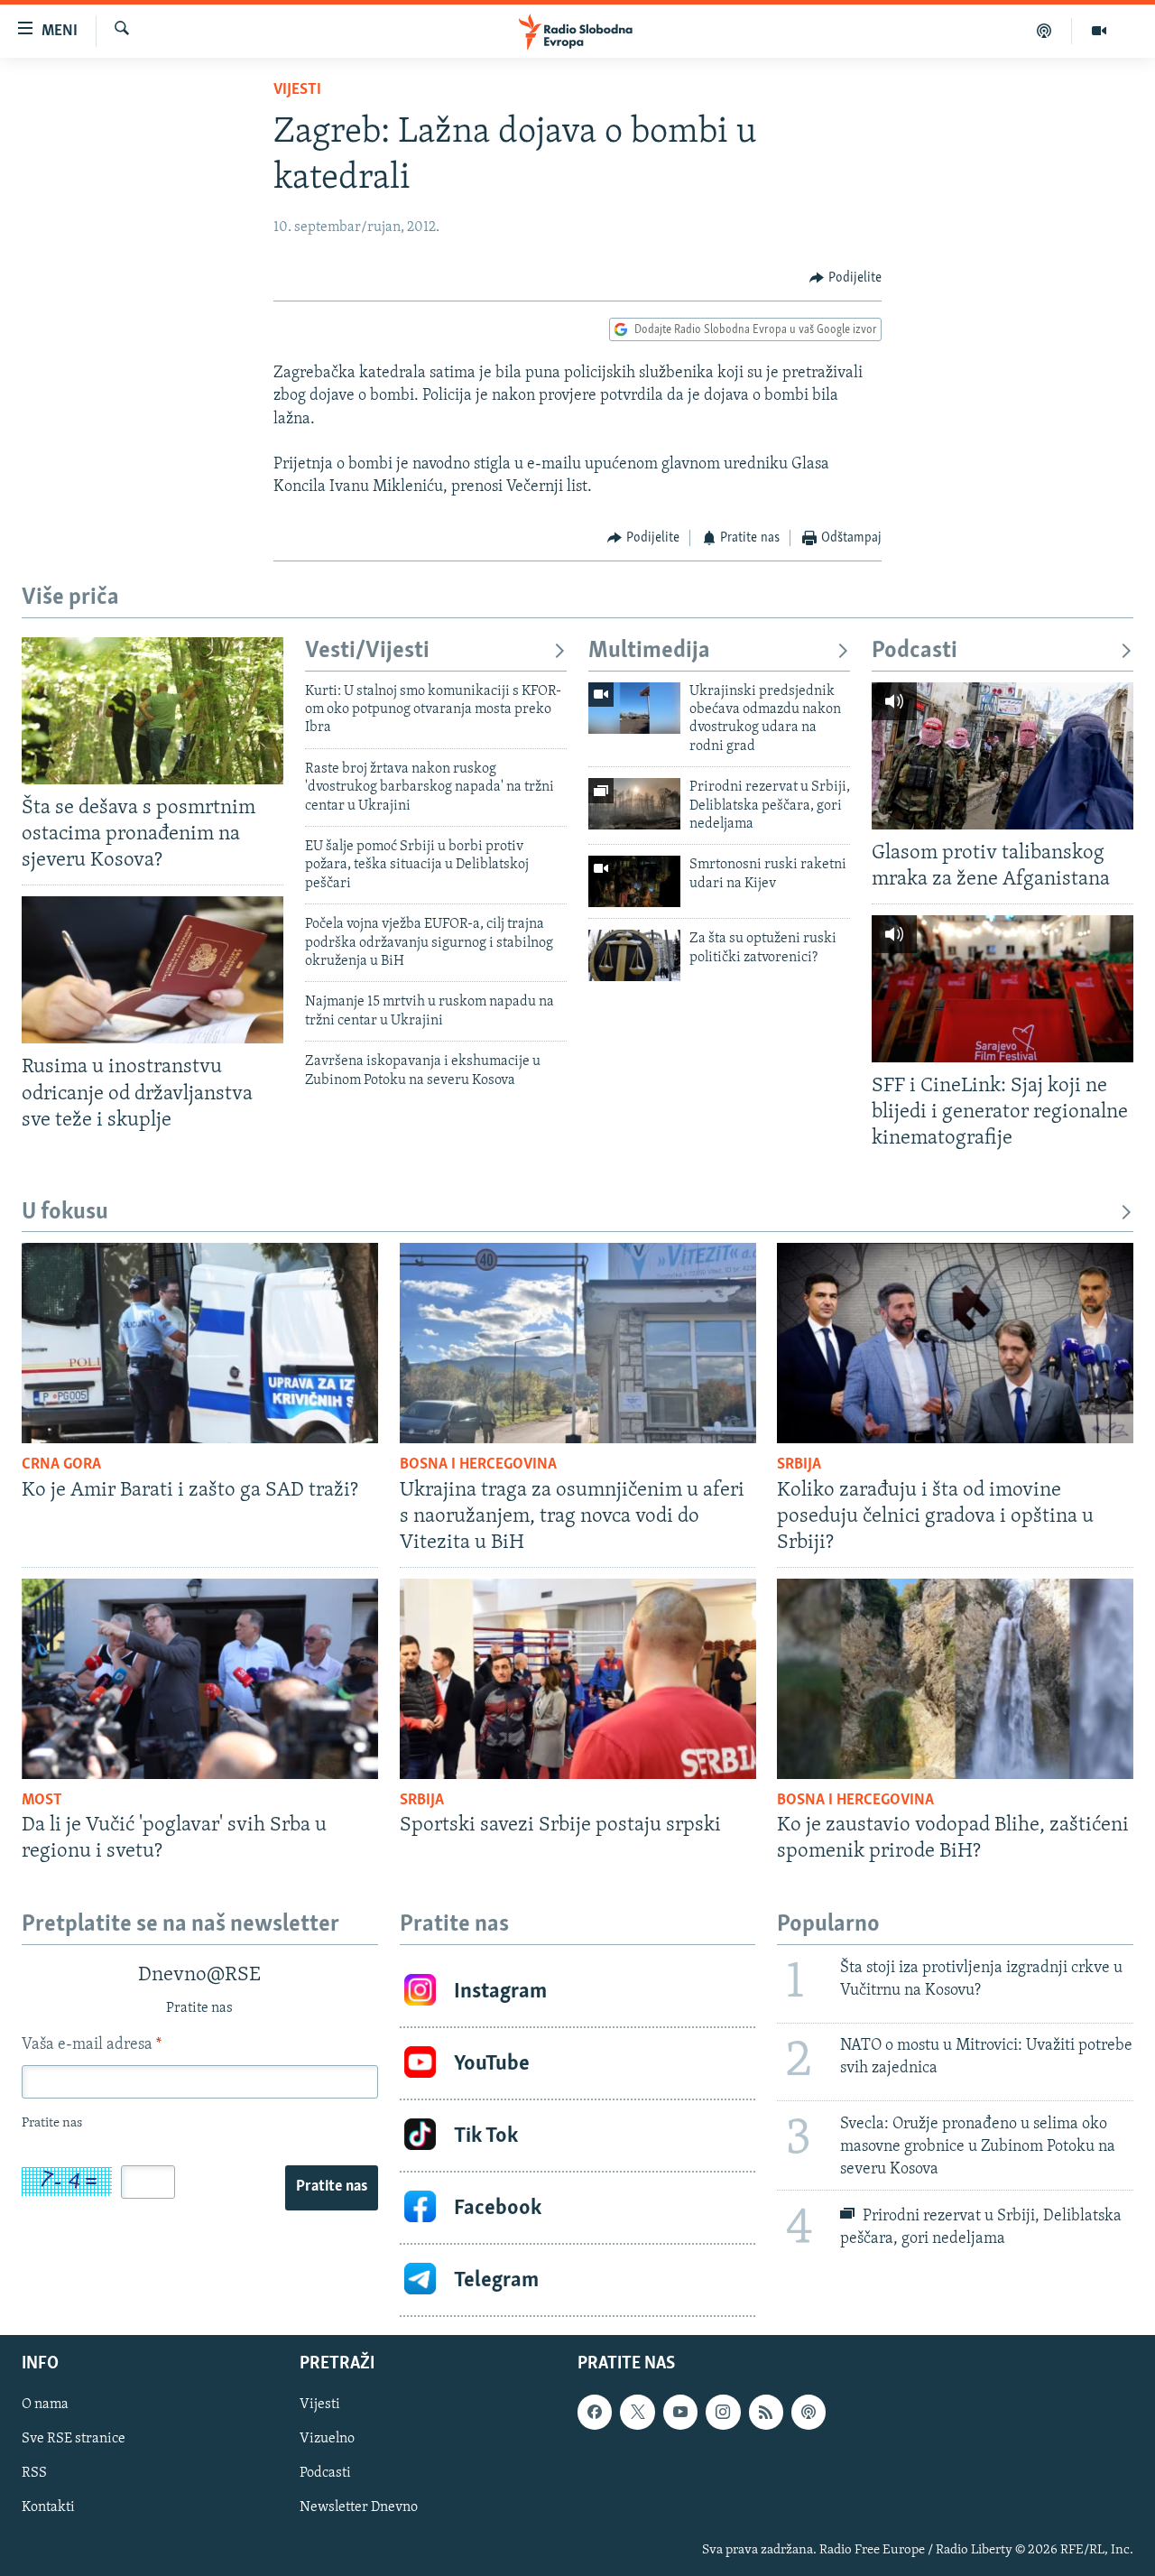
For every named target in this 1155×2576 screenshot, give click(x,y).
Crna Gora (61, 1465)
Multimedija (649, 651)
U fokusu (65, 1213)
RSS (34, 2474)
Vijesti (297, 90)
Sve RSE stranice (74, 2440)
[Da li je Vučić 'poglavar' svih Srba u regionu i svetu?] (200, 1679)
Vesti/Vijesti (367, 651)
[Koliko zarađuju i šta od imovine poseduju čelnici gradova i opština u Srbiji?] (955, 1343)
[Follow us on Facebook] (595, 2413)
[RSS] (766, 2413)
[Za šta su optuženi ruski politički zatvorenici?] (634, 955)
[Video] (1099, 31)
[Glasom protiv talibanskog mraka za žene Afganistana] (1003, 756)
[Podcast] (1044, 31)
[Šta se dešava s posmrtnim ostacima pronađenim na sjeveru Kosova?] (152, 711)
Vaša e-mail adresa (92, 2045)
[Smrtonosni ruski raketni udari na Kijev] (634, 881)
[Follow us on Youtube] (680, 2413)
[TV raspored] (808, 2413)
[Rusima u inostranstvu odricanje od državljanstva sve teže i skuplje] (152, 970)
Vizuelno (327, 2440)
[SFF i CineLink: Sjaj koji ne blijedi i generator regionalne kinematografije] (1003, 989)
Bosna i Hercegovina (478, 1465)
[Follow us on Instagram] (723, 2413)
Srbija (799, 1465)
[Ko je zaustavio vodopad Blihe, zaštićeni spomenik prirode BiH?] (955, 1679)
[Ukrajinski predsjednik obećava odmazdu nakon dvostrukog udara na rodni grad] (634, 708)
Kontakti (48, 2508)
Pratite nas (332, 2187)
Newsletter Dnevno (359, 2508)
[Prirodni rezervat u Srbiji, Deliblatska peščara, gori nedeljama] (634, 804)
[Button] (845, 278)
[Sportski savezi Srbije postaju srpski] (578, 1679)
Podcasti (915, 651)
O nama (45, 2405)
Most (42, 1801)
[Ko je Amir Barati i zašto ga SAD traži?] (200, 1343)
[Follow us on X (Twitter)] (637, 2413)
